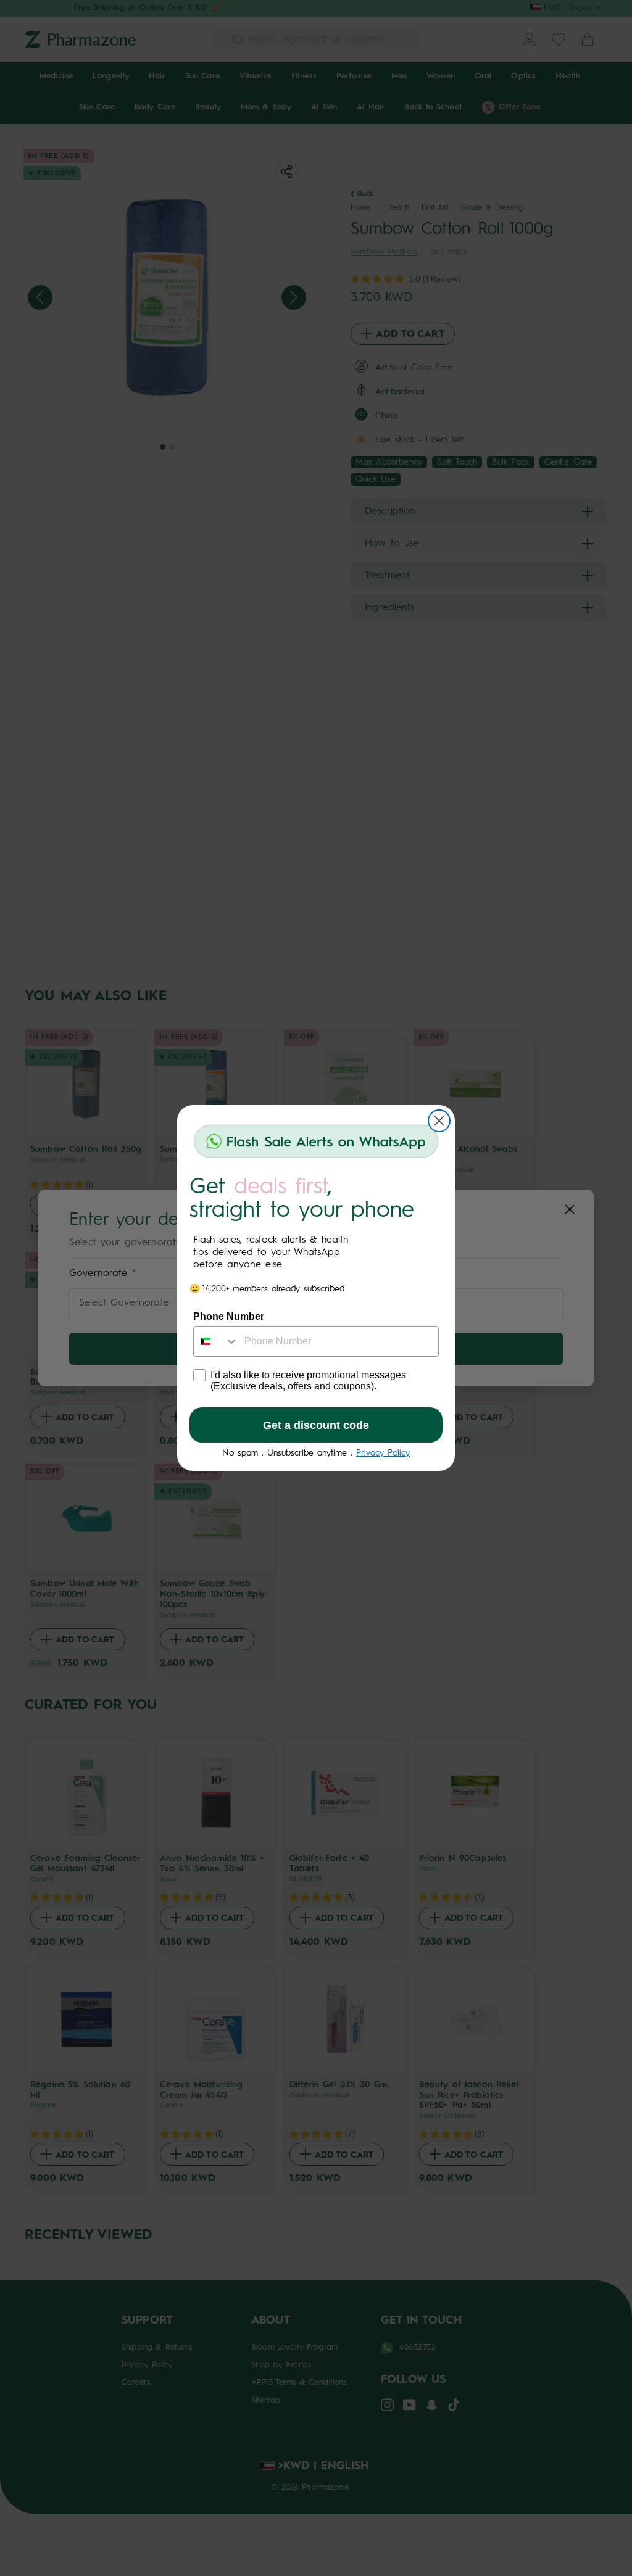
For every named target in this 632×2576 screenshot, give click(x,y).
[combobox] (216, 1341)
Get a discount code (316, 1425)
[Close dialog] (439, 1121)
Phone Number (229, 1316)
